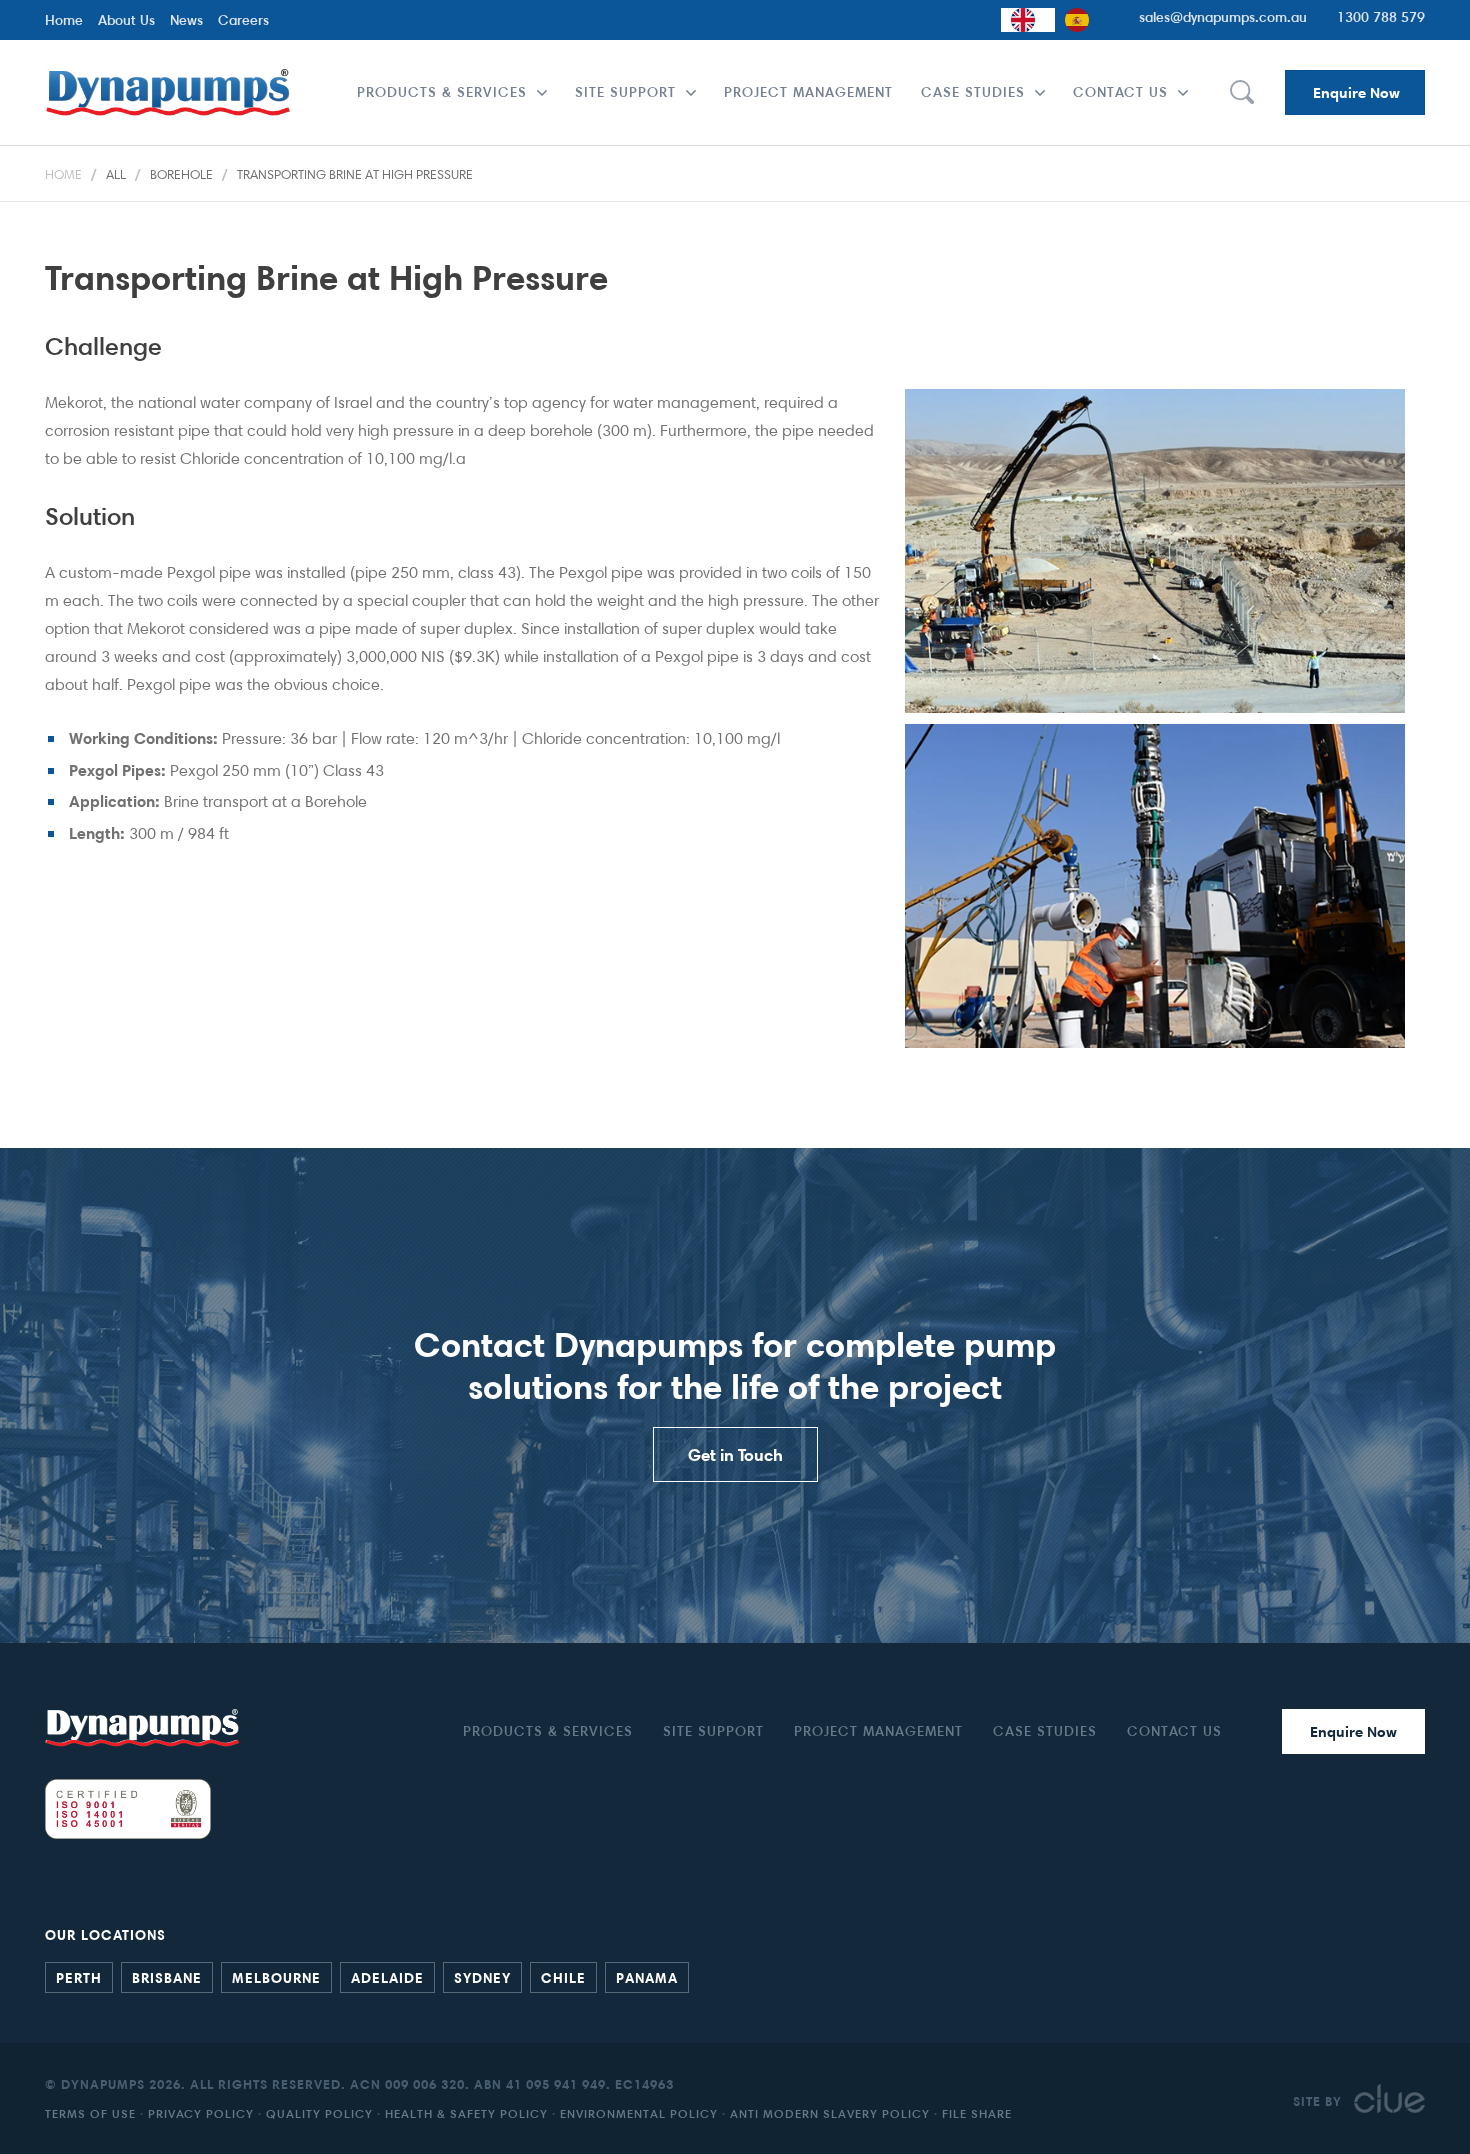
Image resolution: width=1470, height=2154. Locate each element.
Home (64, 19)
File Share (977, 2113)
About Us (126, 19)
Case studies (973, 91)
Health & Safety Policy (466, 2113)
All (116, 174)
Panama (647, 1977)
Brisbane (167, 1977)
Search (1241, 93)
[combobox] (1028, 20)
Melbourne (276, 1977)
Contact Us (1120, 91)
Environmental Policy (639, 2113)
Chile (563, 1977)
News (186, 19)
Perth (79, 1977)
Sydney (482, 1977)
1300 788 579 (1381, 16)
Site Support (625, 91)
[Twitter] (1415, 1975)
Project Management (808, 91)
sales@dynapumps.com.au (1223, 16)
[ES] (1082, 20)
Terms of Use (90, 2113)
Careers (243, 19)
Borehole (181, 174)
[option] (1082, 20)
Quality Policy (319, 2113)
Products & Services (442, 91)
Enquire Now (1356, 92)
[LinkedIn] (1395, 1975)
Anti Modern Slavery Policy (830, 2113)
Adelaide (387, 1977)
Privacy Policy (201, 2113)
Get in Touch (735, 1454)
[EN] (1028, 20)
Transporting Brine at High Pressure (355, 174)
